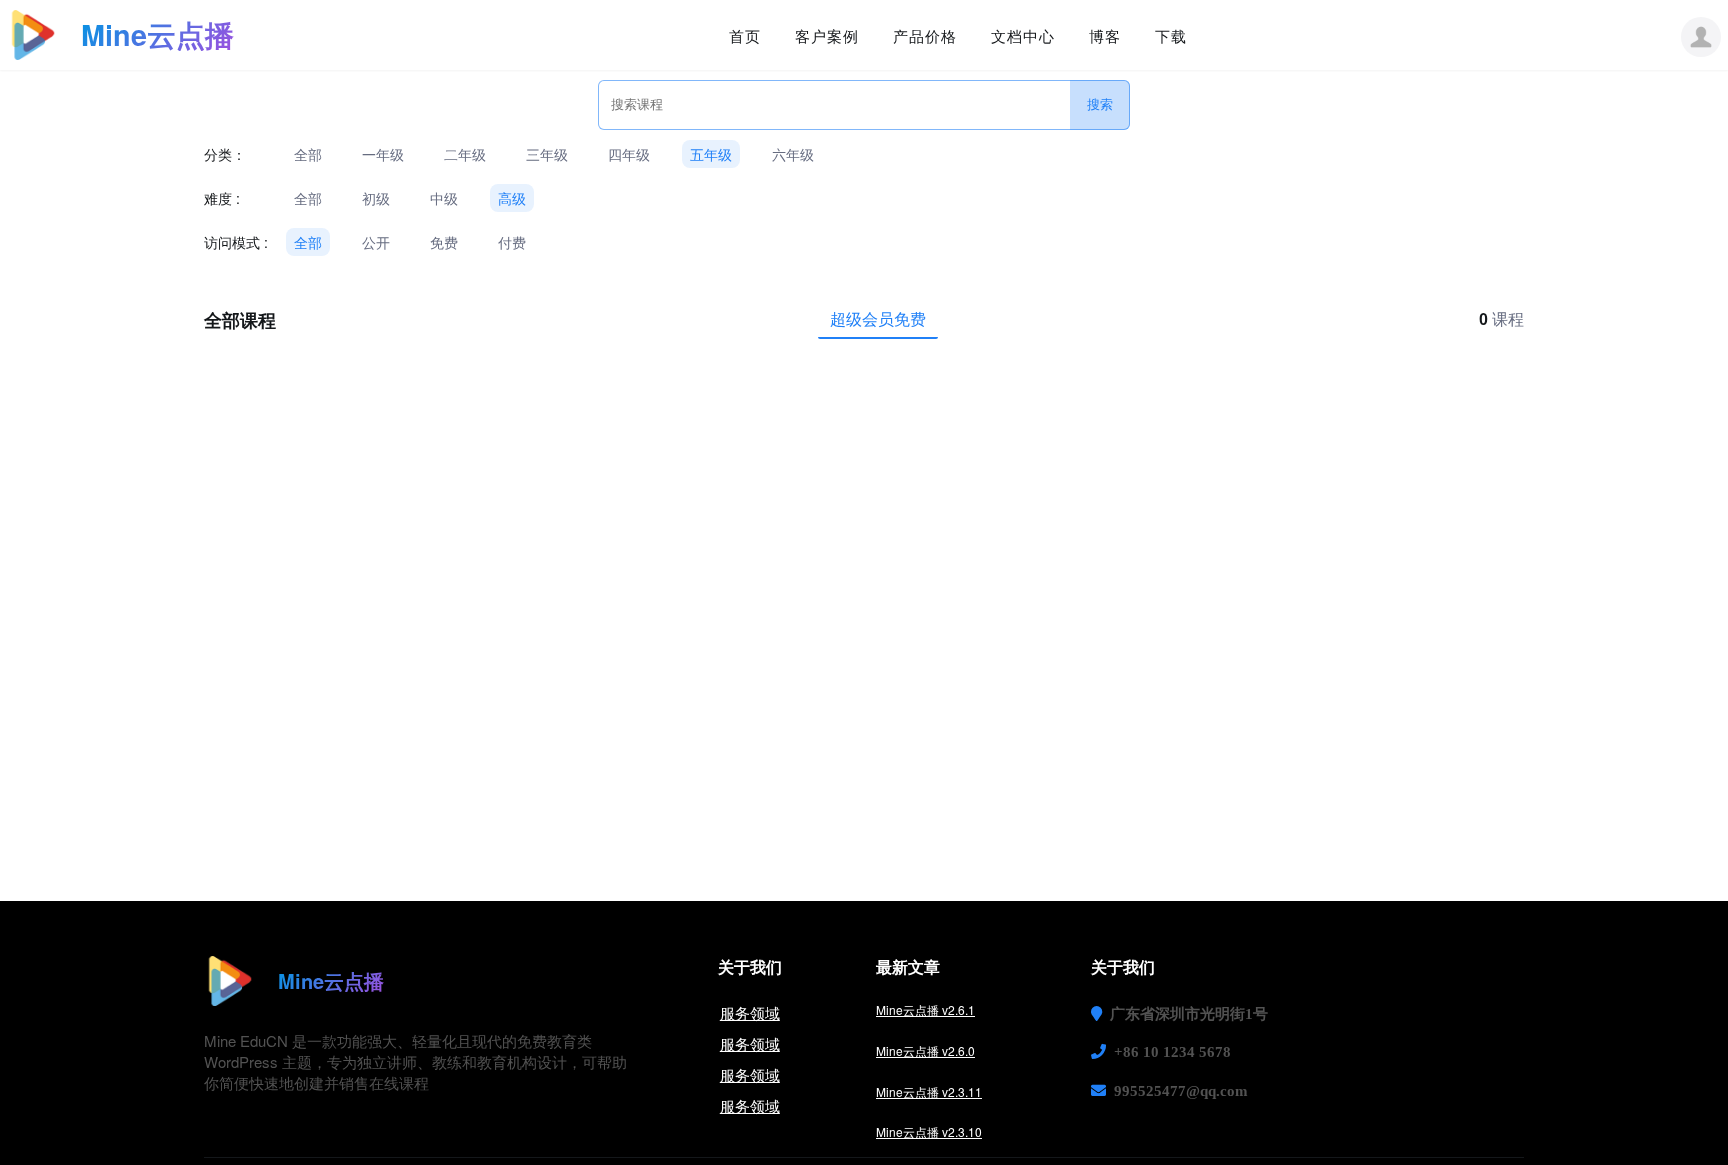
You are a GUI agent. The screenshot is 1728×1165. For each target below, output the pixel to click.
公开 (376, 242)
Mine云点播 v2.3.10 (929, 1131)
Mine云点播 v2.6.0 (925, 1050)
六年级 (793, 154)
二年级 (465, 154)
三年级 (547, 154)
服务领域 (750, 1012)
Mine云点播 (157, 34)
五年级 (711, 154)
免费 (444, 242)
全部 (308, 154)
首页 (745, 35)
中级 (444, 198)
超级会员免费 (878, 318)
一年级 (383, 154)
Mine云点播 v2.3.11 (929, 1091)
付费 (512, 242)
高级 (512, 198)
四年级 (629, 154)
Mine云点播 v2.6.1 (925, 1009)
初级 (376, 198)
